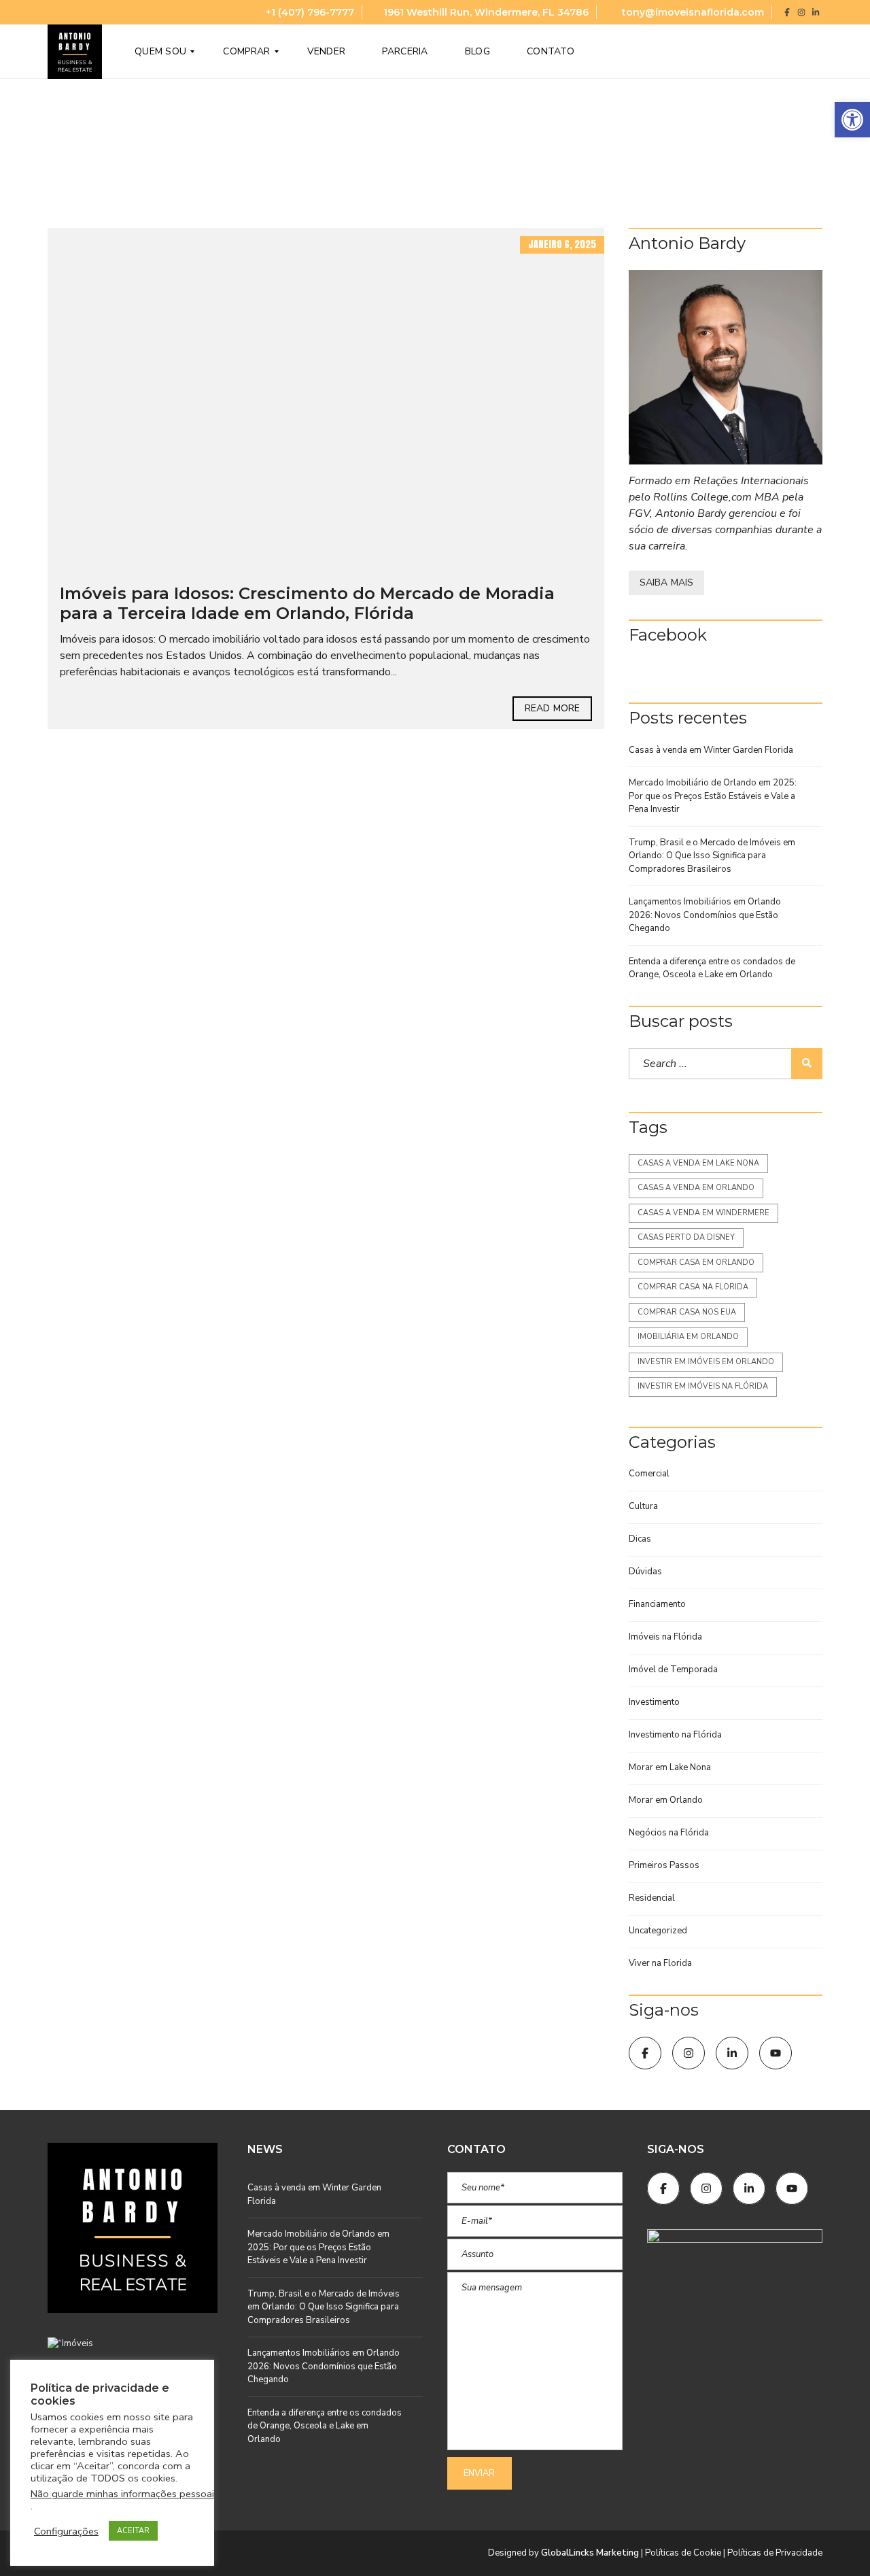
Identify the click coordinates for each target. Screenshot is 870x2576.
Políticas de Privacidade (775, 2553)
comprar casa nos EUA (687, 1312)
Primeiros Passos (664, 1865)
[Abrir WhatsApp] (836, 2542)
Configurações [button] (66, 2531)
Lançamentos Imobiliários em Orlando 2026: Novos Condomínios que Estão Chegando (705, 915)
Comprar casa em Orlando (696, 1262)
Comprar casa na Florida (693, 1287)
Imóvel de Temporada (673, 1670)
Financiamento (657, 1604)
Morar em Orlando (666, 1800)
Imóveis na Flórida (665, 1637)
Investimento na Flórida (675, 1735)
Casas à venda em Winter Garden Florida (711, 750)
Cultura (643, 1506)
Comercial (649, 1474)
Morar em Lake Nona (670, 1767)
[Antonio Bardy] (726, 368)
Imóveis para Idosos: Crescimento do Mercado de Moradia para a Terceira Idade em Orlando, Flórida (307, 603)
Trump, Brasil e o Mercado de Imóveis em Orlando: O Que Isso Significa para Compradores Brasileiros (712, 856)
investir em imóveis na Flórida (703, 1386)
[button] (852, 120)
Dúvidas (645, 1572)
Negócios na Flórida (669, 1833)
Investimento (654, 1702)
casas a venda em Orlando (696, 1188)
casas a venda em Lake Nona (698, 1163)
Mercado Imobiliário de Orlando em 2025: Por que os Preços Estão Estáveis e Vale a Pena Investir (713, 796)
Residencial (652, 1898)
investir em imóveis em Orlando (706, 1362)
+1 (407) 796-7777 (309, 12)
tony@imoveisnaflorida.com (692, 12)
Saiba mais (666, 582)
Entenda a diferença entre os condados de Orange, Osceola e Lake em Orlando (712, 968)
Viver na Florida (660, 1963)
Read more (552, 708)
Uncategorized (658, 1931)
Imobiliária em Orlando (688, 1337)
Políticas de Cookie (683, 2553)
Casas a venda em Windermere (703, 1213)
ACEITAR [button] (133, 2531)
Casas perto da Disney (686, 1237)
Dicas (640, 1539)
